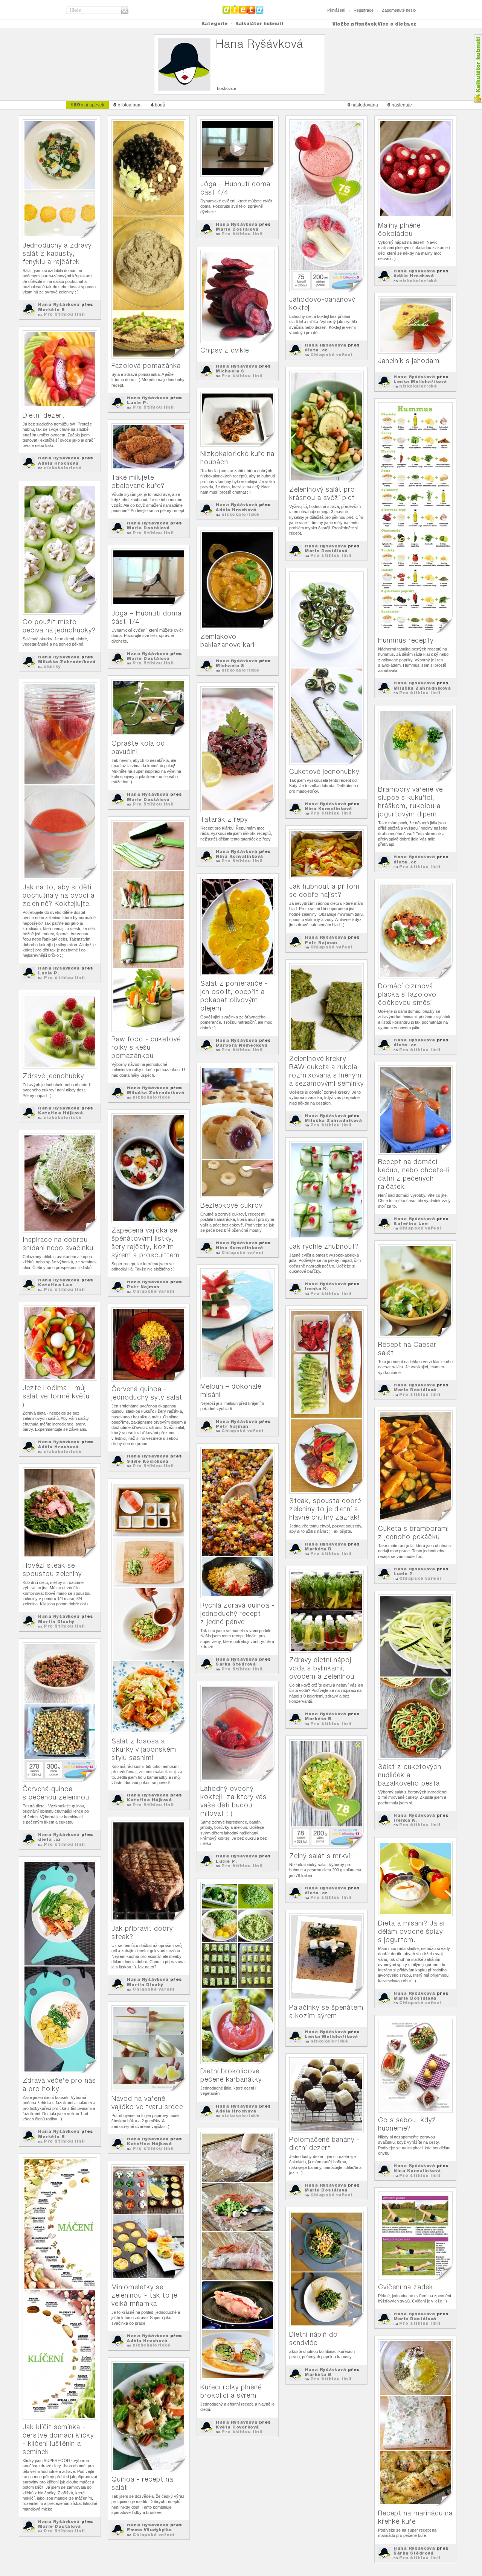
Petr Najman (321, 942)
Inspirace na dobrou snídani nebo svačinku (58, 1244)
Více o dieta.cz (397, 24)
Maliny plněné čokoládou (399, 229)
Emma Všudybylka (149, 2530)
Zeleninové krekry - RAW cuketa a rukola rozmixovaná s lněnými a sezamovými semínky (326, 1071)
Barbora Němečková (242, 1045)
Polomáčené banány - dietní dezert (324, 2144)
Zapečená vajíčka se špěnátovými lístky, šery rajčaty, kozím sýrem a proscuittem (146, 1242)
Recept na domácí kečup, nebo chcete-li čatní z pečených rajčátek (414, 1174)
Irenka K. (317, 1289)
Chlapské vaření (331, 355)
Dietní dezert (44, 415)
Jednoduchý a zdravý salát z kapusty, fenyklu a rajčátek (57, 253)
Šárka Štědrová (236, 1664)
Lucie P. (137, 403)
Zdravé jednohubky (53, 1076)
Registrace (364, 10)
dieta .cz (316, 350)
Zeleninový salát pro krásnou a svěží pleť (322, 493)
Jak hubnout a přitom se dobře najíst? (324, 890)
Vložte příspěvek (355, 24)
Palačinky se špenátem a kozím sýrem (326, 2011)
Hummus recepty (406, 640)
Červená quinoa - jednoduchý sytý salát (147, 1393)
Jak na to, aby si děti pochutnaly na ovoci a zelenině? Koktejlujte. (59, 895)
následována (363, 105)
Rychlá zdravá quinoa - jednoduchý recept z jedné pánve (237, 1613)
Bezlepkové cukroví (232, 1205)
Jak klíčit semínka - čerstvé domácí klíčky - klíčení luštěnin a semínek (58, 2439)
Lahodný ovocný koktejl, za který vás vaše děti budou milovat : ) (233, 1801)
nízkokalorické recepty (415, 283)
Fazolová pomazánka (146, 366)
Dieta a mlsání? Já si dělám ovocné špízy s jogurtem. (411, 1931)
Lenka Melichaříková (420, 381)
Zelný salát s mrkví (320, 1856)
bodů (158, 105)
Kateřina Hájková (60, 1113)
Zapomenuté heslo (399, 10)
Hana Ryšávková (59, 304)
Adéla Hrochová (414, 276)
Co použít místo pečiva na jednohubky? (59, 626)
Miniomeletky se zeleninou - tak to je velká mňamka (144, 2295)
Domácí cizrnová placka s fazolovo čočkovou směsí (407, 994)
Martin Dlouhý (56, 1622)
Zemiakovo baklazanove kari (227, 641)
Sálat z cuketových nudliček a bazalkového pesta (410, 1775)
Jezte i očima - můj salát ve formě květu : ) (58, 1396)
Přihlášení (336, 10)
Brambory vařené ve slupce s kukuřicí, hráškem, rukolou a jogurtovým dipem (410, 802)
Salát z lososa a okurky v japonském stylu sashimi (144, 1749)
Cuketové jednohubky (324, 771)
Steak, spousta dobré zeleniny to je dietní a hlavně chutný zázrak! (325, 1509)
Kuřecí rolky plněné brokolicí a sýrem (231, 2391)
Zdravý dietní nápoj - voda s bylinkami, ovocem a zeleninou (323, 1668)
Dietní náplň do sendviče (313, 2338)
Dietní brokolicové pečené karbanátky (231, 2075)
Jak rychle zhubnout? (324, 1246)
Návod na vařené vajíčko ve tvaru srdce (147, 2103)
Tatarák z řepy (224, 819)
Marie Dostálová (237, 229)
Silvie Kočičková (148, 1461)
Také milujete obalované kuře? (138, 481)
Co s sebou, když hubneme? (407, 2124)
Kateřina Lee (411, 1223)
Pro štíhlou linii (64, 314)
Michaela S (230, 371)
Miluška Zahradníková (422, 688)
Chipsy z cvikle (225, 350)
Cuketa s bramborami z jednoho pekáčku (413, 1533)
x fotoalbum (127, 105)
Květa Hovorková (237, 2427)
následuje (400, 105)
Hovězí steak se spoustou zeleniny (52, 1569)
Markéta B (52, 310)
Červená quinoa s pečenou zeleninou (56, 1793)
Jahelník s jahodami (410, 361)
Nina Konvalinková (328, 809)
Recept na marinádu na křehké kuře (415, 2517)
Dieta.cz (243, 9)
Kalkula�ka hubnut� (478, 69)
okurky (52, 666)
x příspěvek (88, 105)
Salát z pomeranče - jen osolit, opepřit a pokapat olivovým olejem (234, 996)
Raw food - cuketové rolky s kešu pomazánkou (146, 1047)
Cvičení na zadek (406, 2287)
